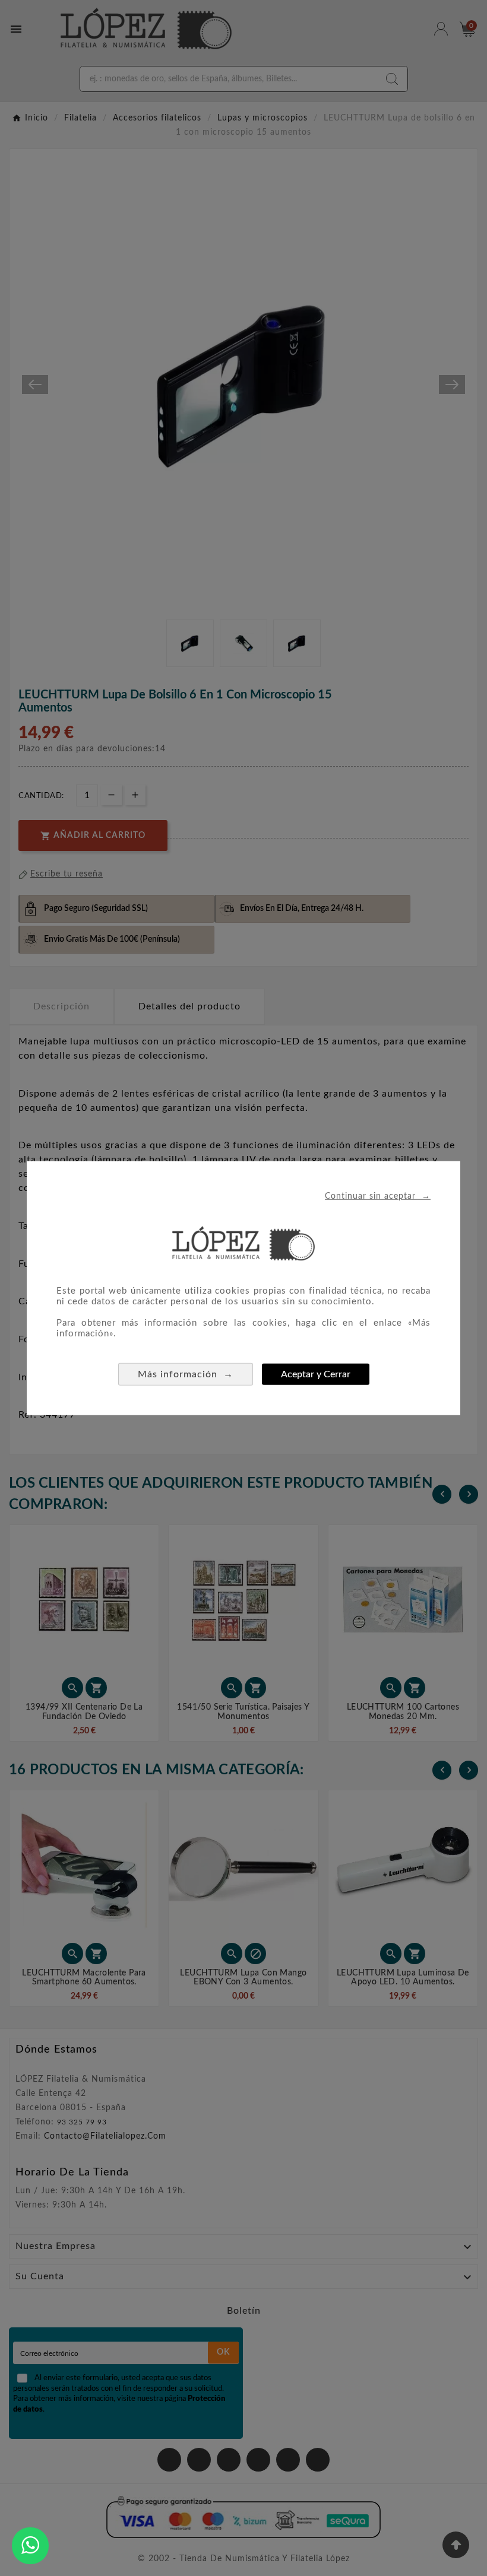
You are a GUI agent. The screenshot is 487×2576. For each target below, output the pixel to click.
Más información (186, 1374)
